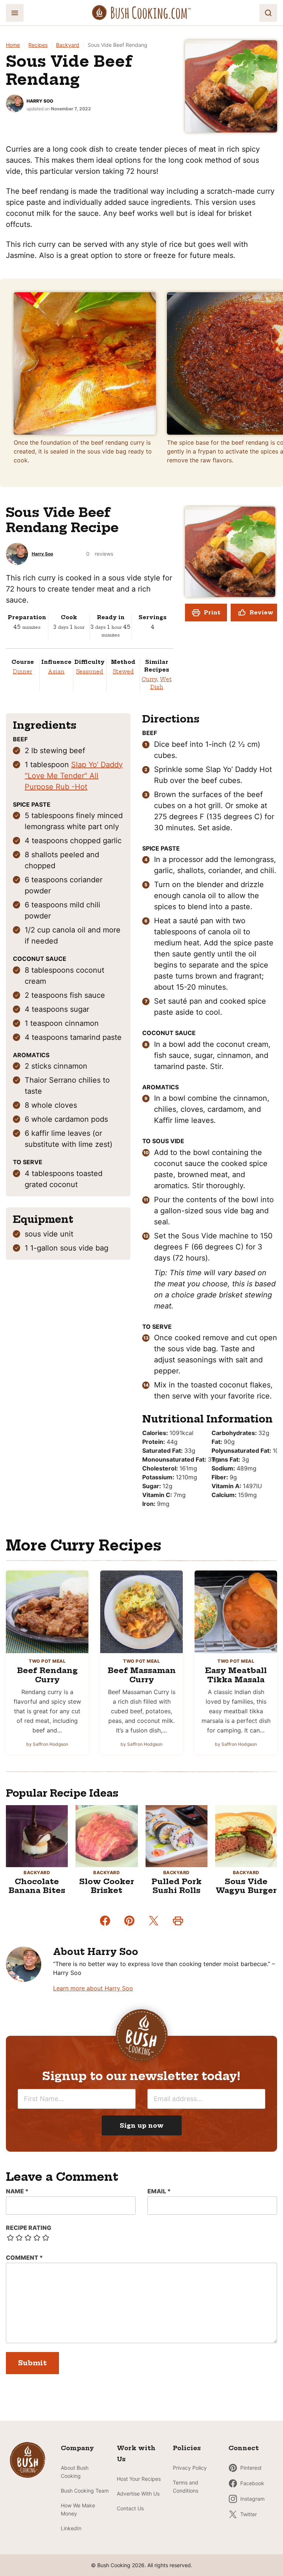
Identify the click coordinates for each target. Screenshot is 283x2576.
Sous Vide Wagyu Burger (246, 1886)
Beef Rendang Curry (47, 1675)
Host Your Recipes (139, 2479)
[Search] (268, 13)
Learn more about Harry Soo (93, 1988)
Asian (56, 672)
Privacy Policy (190, 2468)
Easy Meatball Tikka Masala (236, 1675)
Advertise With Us (138, 2494)
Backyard (68, 45)
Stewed (123, 672)
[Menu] (15, 13)
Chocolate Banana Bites (37, 1886)
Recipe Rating (29, 2228)
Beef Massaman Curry (142, 1675)
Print (212, 613)
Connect (244, 2448)
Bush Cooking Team (85, 2491)
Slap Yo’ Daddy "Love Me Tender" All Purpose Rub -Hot (74, 776)
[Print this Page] (178, 1921)
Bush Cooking (141, 13)
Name (17, 2191)
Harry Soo (40, 101)
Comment (24, 2258)
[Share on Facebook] (105, 1921)
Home (13, 45)
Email (159, 2191)
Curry (149, 679)
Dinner (22, 672)
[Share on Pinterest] (129, 1921)
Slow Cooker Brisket (107, 1886)
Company (77, 2448)
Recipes (38, 45)
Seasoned (90, 672)
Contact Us (130, 2508)
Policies (187, 2448)
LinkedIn (71, 2528)
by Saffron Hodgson (47, 1744)
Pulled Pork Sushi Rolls (177, 1886)
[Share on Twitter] (154, 1921)
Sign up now (142, 2125)
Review (261, 613)
